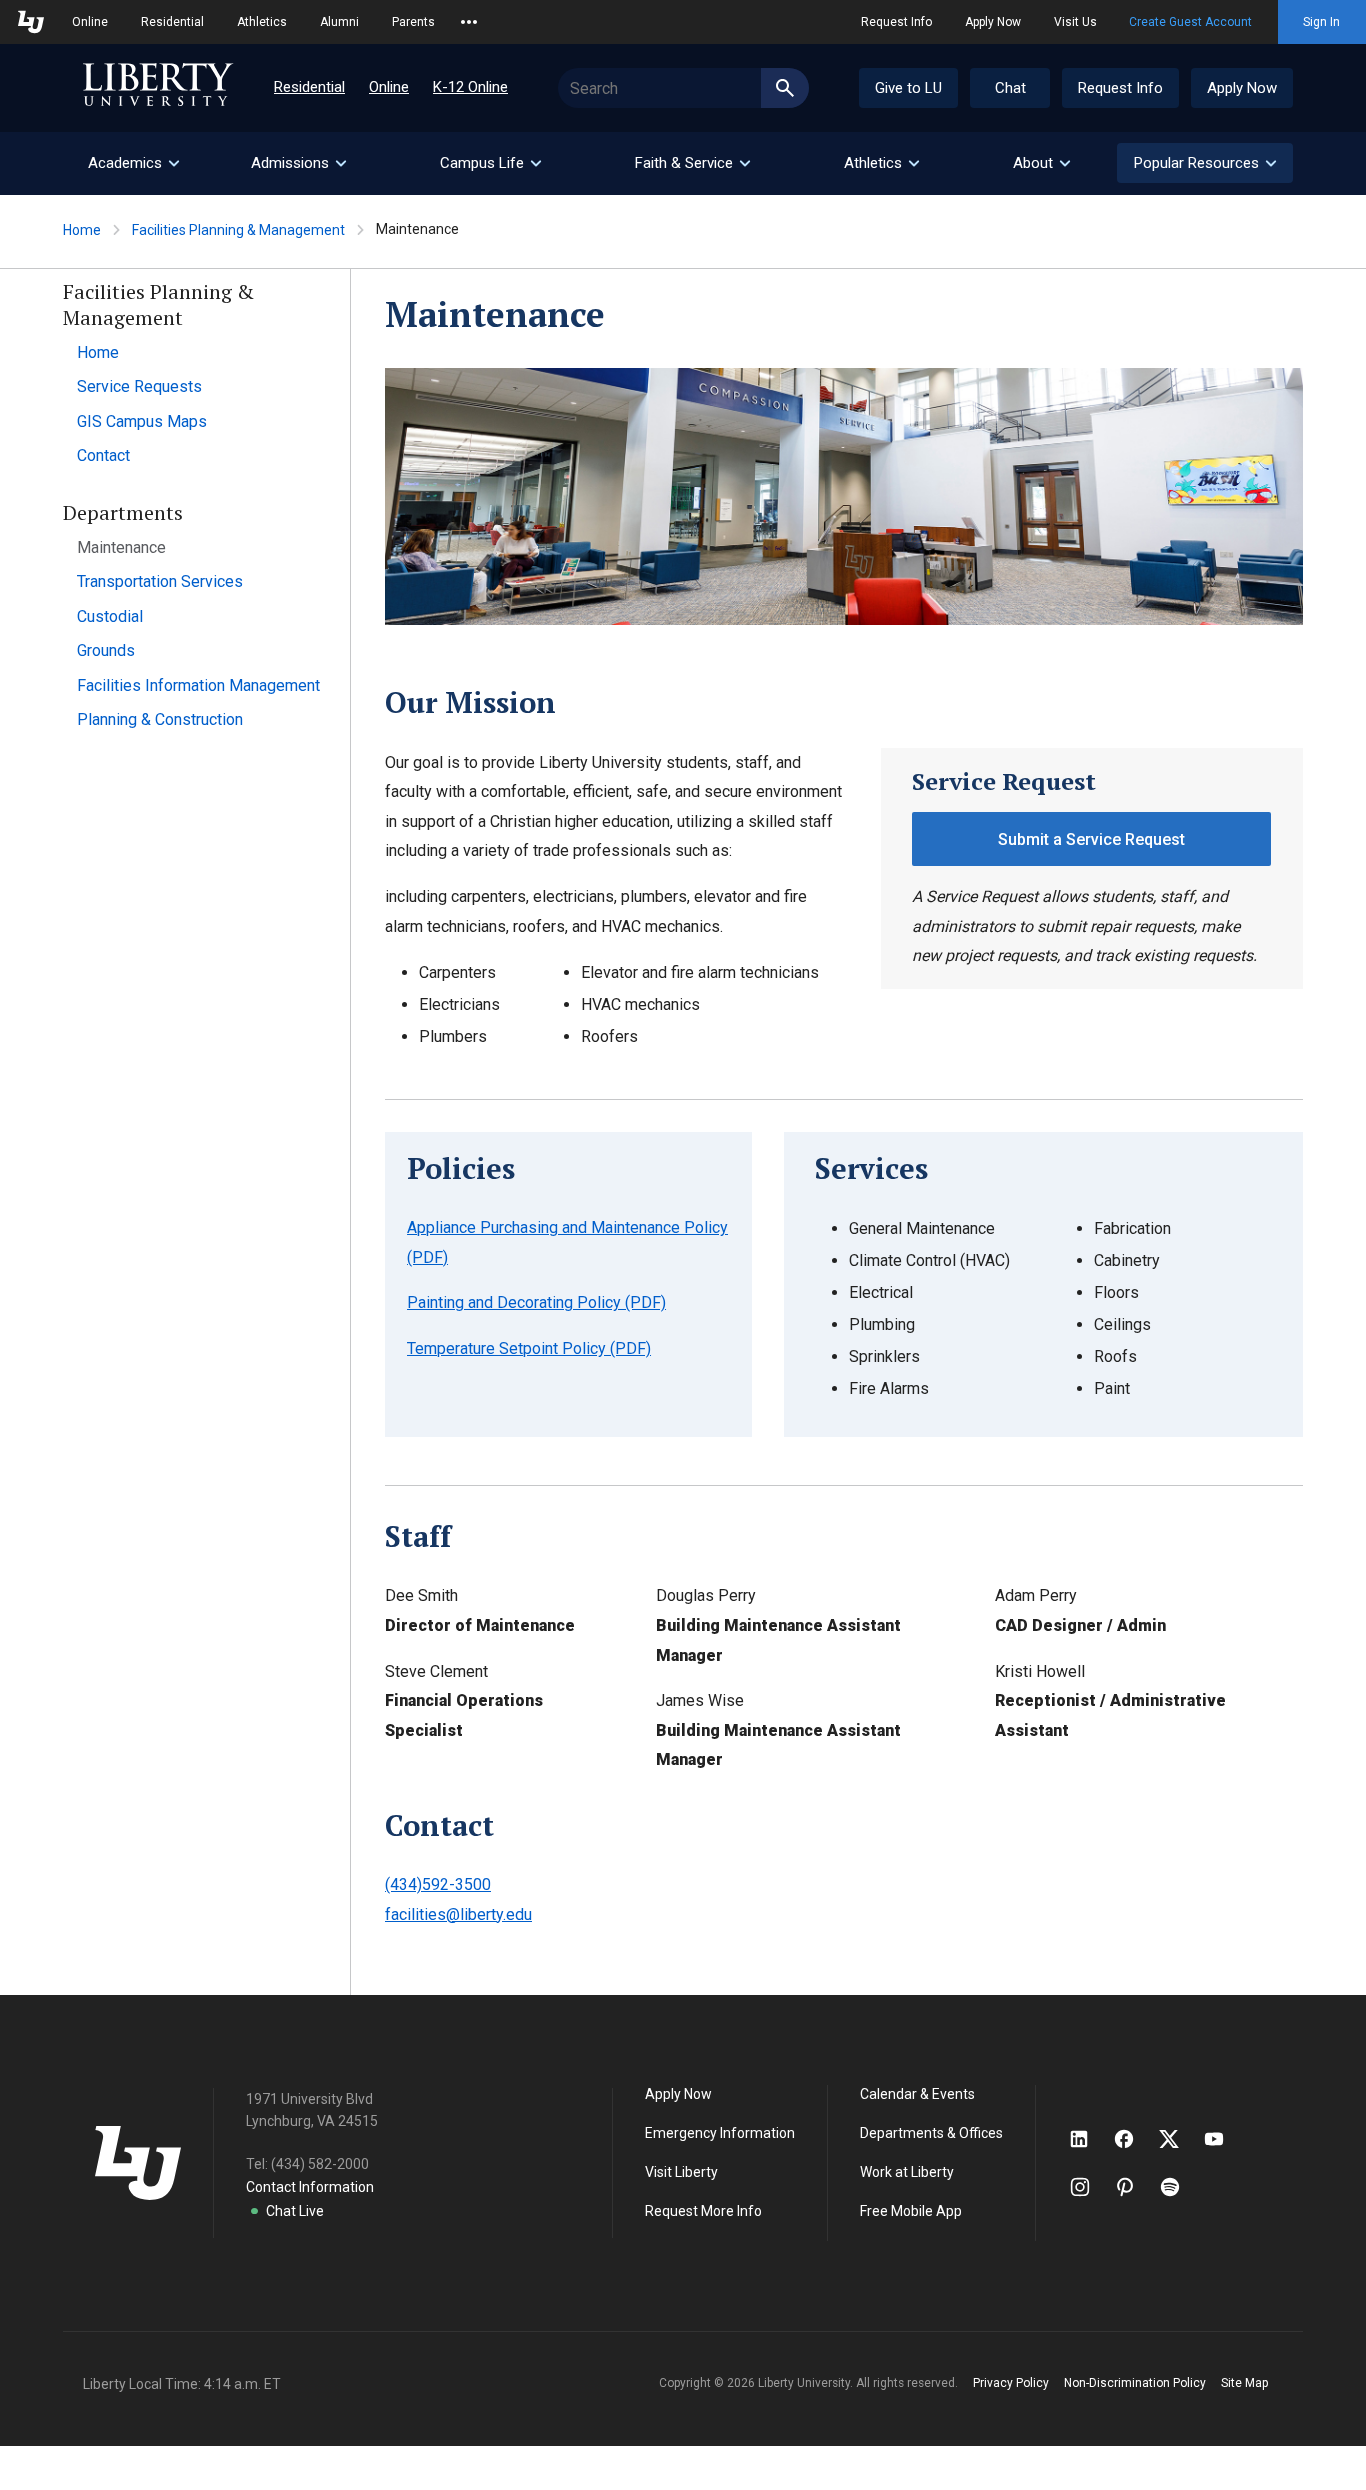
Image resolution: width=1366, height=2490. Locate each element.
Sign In (1321, 22)
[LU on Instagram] (1089, 2187)
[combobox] (683, 88)
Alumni (339, 22)
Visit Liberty (681, 2172)
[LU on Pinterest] (1133, 2187)
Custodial (110, 616)
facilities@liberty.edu (458, 1914)
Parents (413, 22)
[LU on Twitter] (1179, 2139)
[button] (1205, 163)
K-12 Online (470, 87)
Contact (103, 455)
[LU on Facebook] (1134, 2139)
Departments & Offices (931, 2133)
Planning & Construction (160, 719)
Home (82, 230)
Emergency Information (720, 2133)
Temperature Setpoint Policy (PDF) (529, 1348)
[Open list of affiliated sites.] (469, 22)
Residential (172, 22)
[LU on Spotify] (1178, 2187)
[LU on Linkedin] (1089, 2139)
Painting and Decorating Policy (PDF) (536, 1302)
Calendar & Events (917, 2094)
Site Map (1244, 2383)
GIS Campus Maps (142, 421)
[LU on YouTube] (1224, 2139)
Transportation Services (160, 581)
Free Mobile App (911, 2211)
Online (90, 22)
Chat (1010, 88)
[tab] (133, 163)
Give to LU (908, 88)
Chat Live (295, 2211)
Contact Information (310, 2187)
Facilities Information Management (198, 685)
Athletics (262, 22)
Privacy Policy (1011, 2383)
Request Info (896, 22)
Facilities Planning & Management (238, 230)
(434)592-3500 (438, 1884)
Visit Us (1075, 22)
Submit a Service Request (1091, 839)
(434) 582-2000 (320, 2164)
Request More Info (703, 2211)
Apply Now (993, 22)
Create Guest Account (1190, 22)
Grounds (106, 650)
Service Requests (139, 386)
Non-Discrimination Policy (1135, 2383)
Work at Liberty (907, 2172)
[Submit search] (785, 88)
